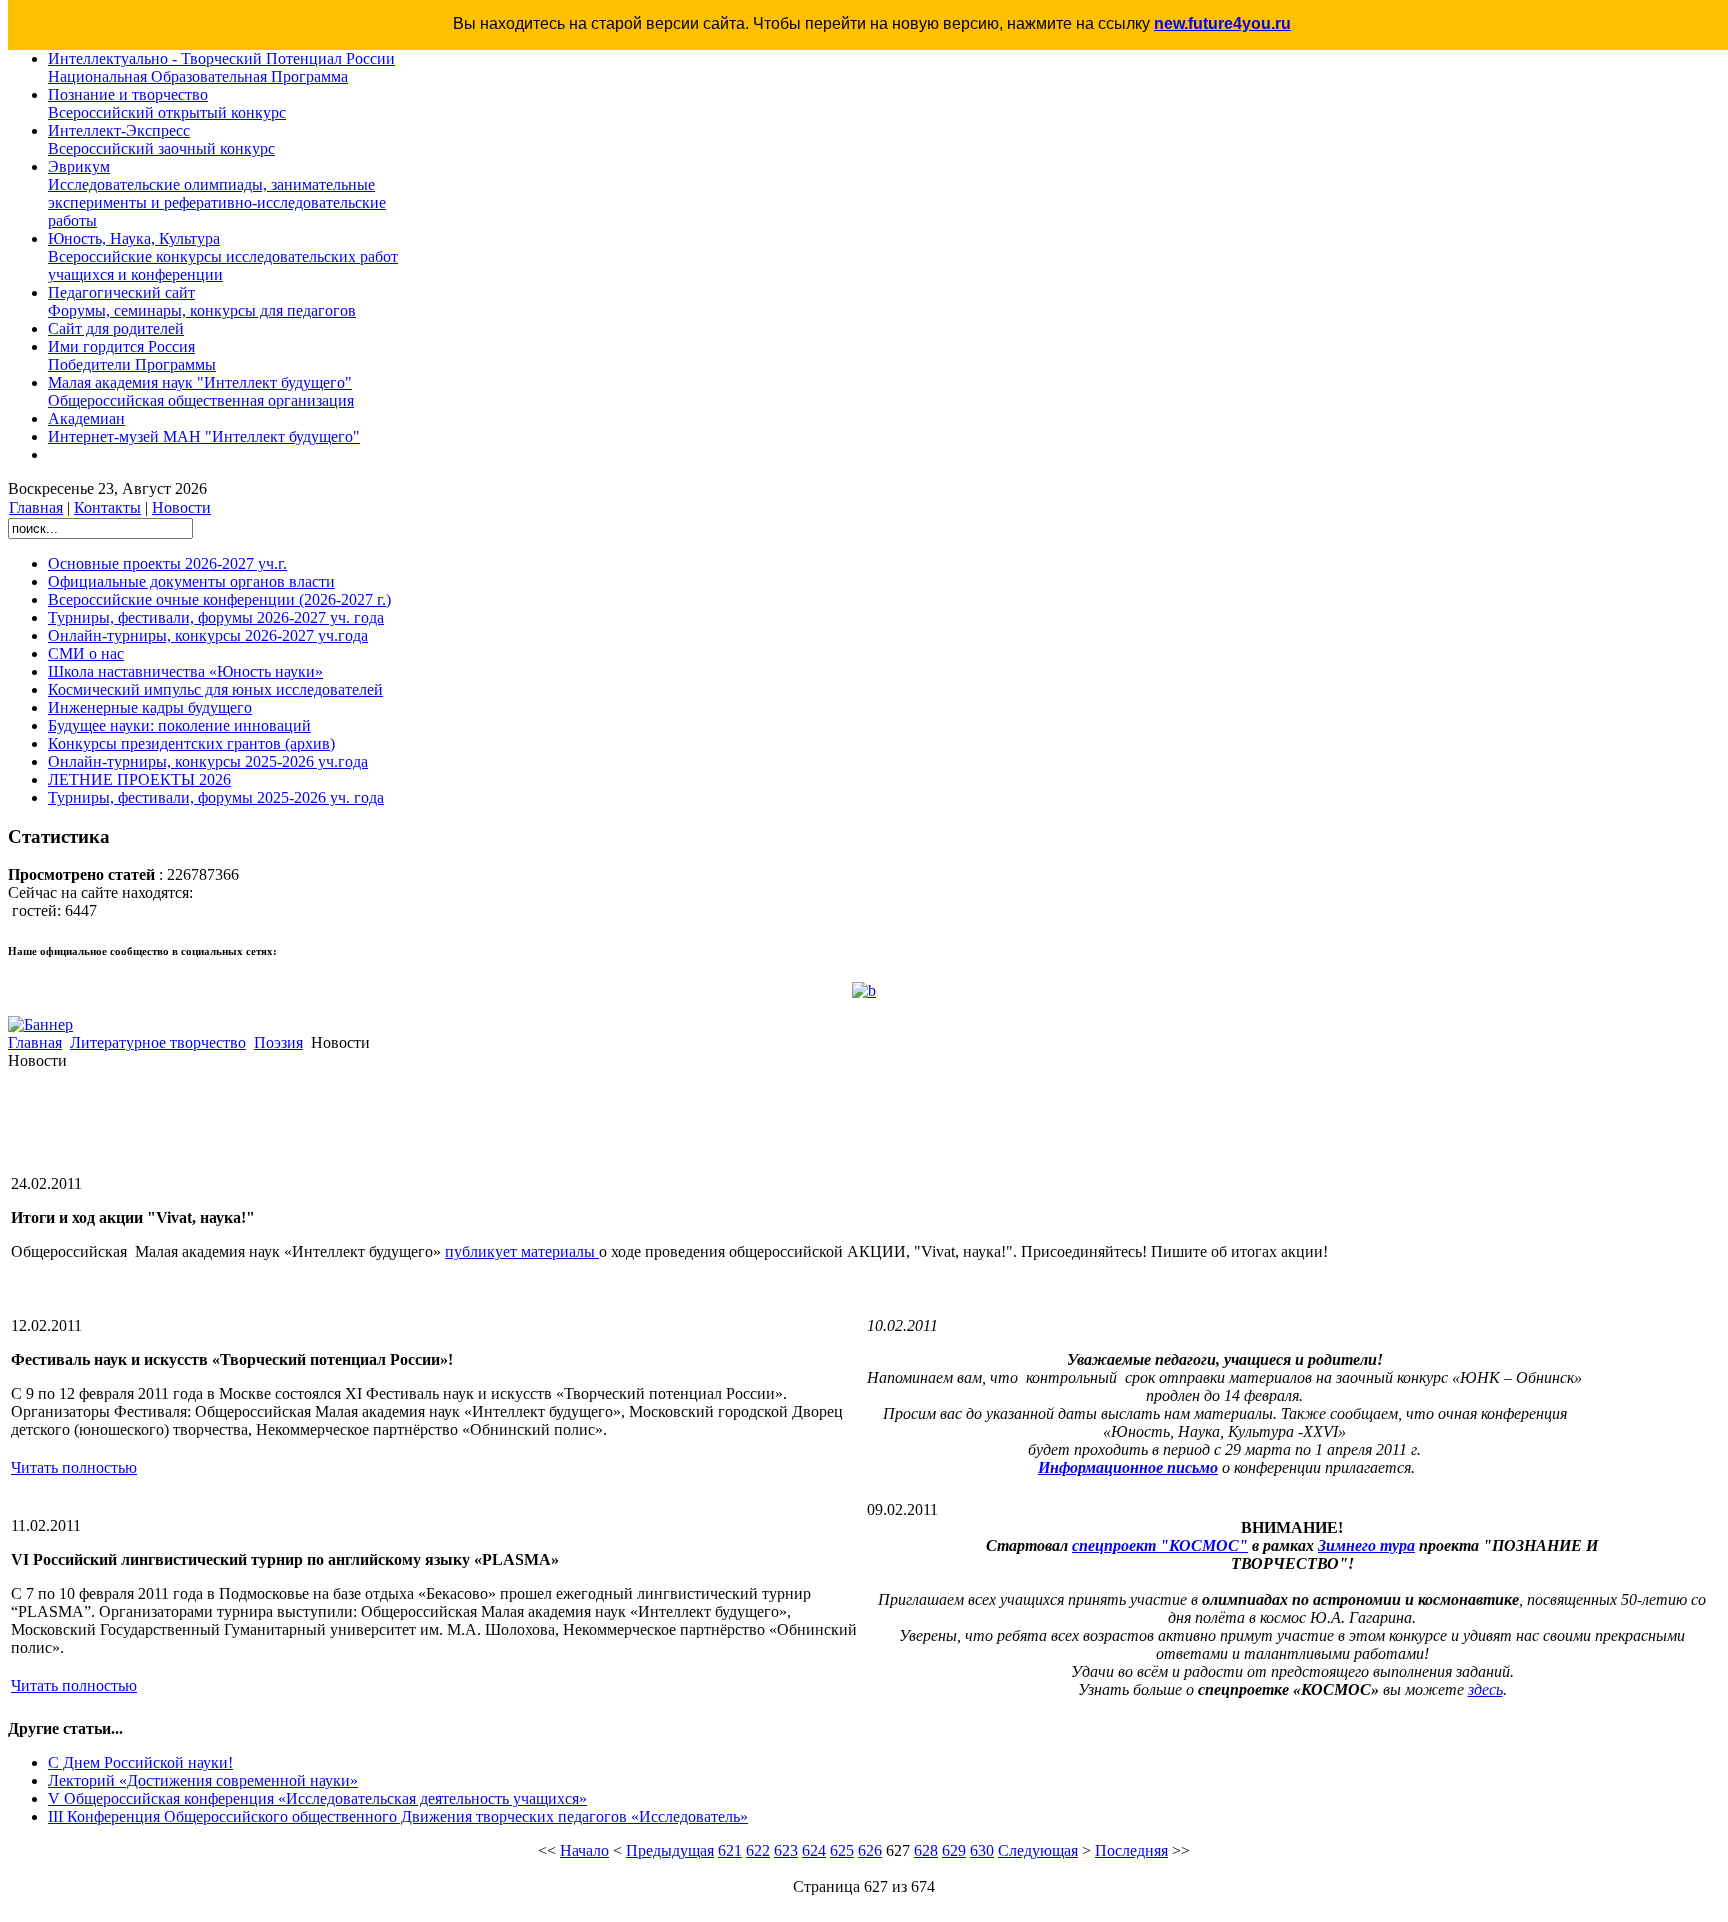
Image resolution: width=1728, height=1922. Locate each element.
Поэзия (278, 1042)
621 (730, 1850)
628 (926, 1850)
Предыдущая (670, 1850)
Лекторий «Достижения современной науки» (203, 1780)
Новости (181, 507)
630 (982, 1850)
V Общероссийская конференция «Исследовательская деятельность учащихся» (317, 1798)
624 (814, 1850)
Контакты (107, 507)
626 (870, 1850)
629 (954, 1850)
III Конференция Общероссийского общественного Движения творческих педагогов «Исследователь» (398, 1816)
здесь (1485, 1689)
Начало (584, 1850)
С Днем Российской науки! (140, 1762)
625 (842, 1850)
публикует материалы (522, 1251)
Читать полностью (74, 1467)
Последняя (1131, 1850)
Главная (36, 507)
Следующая (1038, 1850)
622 (758, 1850)
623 (786, 1850)
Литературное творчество (158, 1042)
